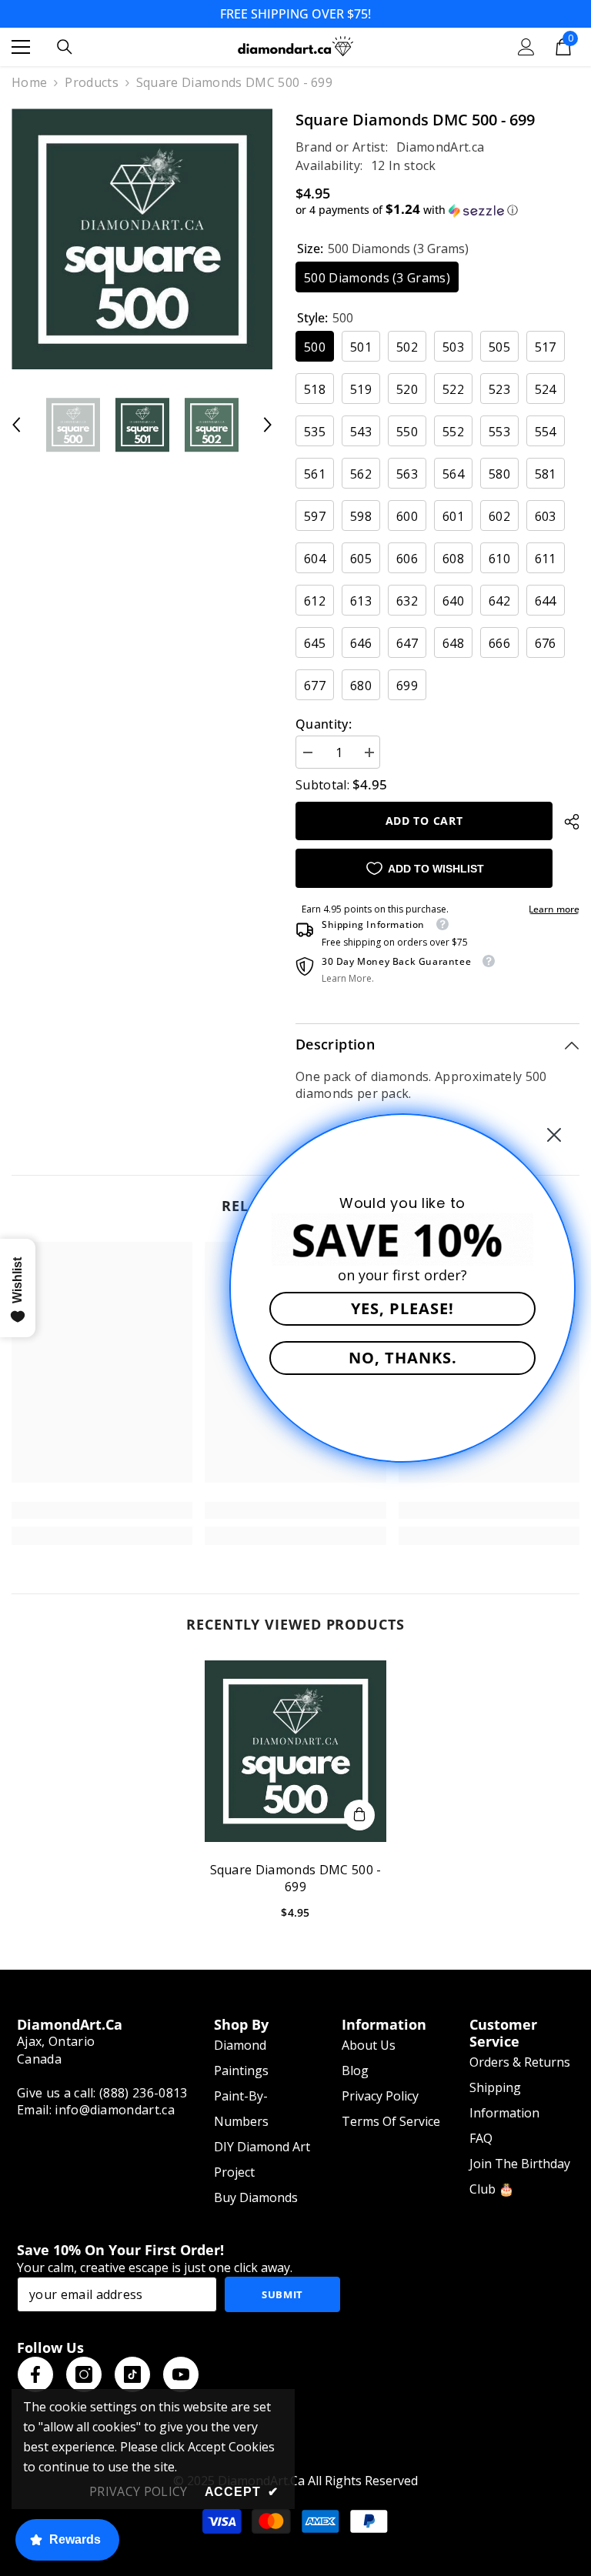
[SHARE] (566, 822)
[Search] (65, 47)
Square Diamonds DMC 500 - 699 (296, 1878)
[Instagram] (84, 2374)
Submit (282, 2294)
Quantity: (324, 724)
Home (29, 82)
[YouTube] (181, 2374)
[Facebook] (35, 2374)
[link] (102, 1510)
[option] (142, 239)
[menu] (21, 47)
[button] (16, 425)
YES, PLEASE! (402, 1308)
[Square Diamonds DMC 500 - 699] (295, 1751)
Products (92, 82)
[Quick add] (359, 1815)
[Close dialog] (554, 1135)
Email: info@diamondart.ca (96, 2110)
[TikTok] (132, 2374)
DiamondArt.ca (440, 147)
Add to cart (424, 821)
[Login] (526, 47)
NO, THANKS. (403, 1358)
